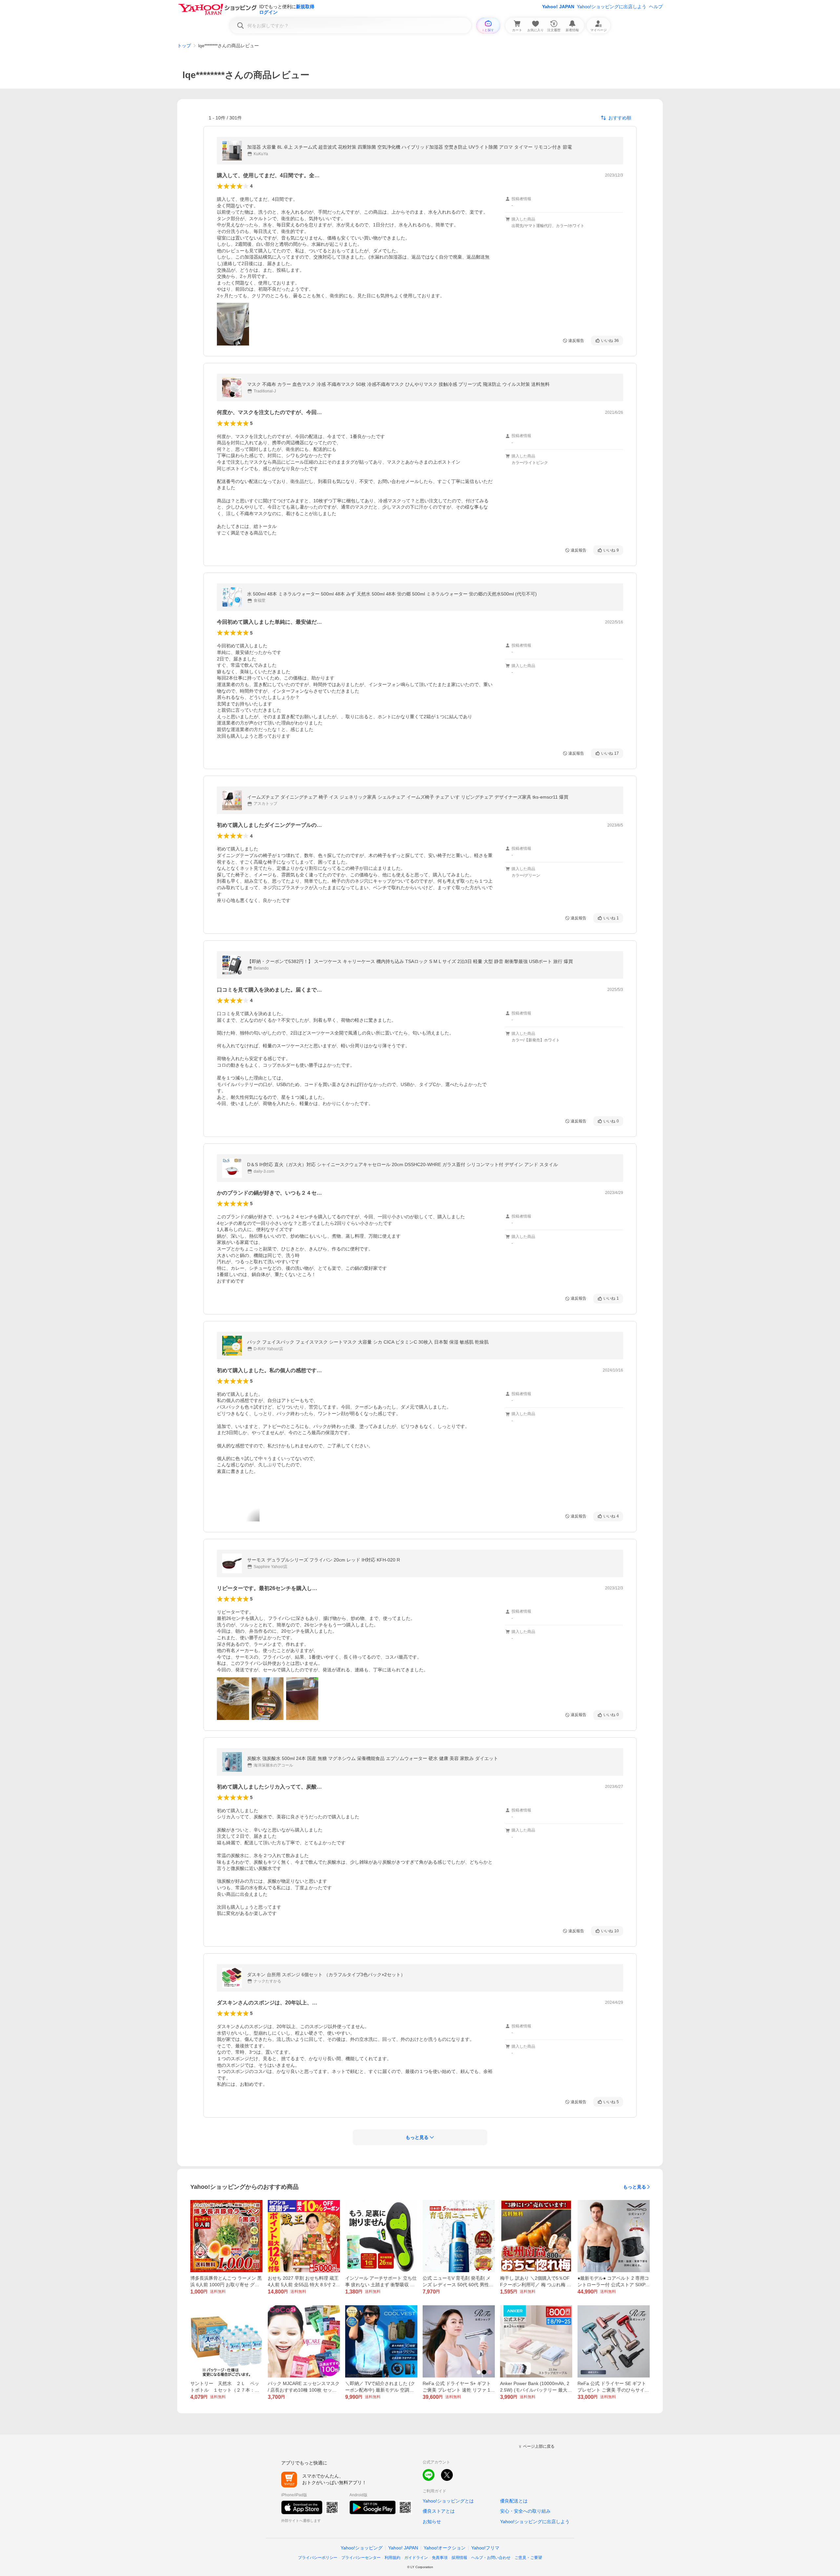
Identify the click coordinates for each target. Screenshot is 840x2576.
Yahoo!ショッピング (362, 2548)
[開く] (233, 324)
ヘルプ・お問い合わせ (491, 2558)
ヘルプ (656, 7)
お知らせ (432, 2522)
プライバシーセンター (361, 2558)
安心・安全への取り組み (525, 2511)
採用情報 (459, 2558)
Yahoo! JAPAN (558, 7)
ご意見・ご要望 (528, 2558)
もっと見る (635, 2187)
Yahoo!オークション (445, 2548)
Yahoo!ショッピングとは (448, 2501)
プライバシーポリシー (318, 2558)
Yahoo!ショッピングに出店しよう (612, 7)
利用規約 (392, 2558)
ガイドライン (416, 2558)
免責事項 (440, 2558)
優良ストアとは (439, 2511)
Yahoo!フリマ (485, 2548)
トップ (184, 46)
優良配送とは (514, 2501)
